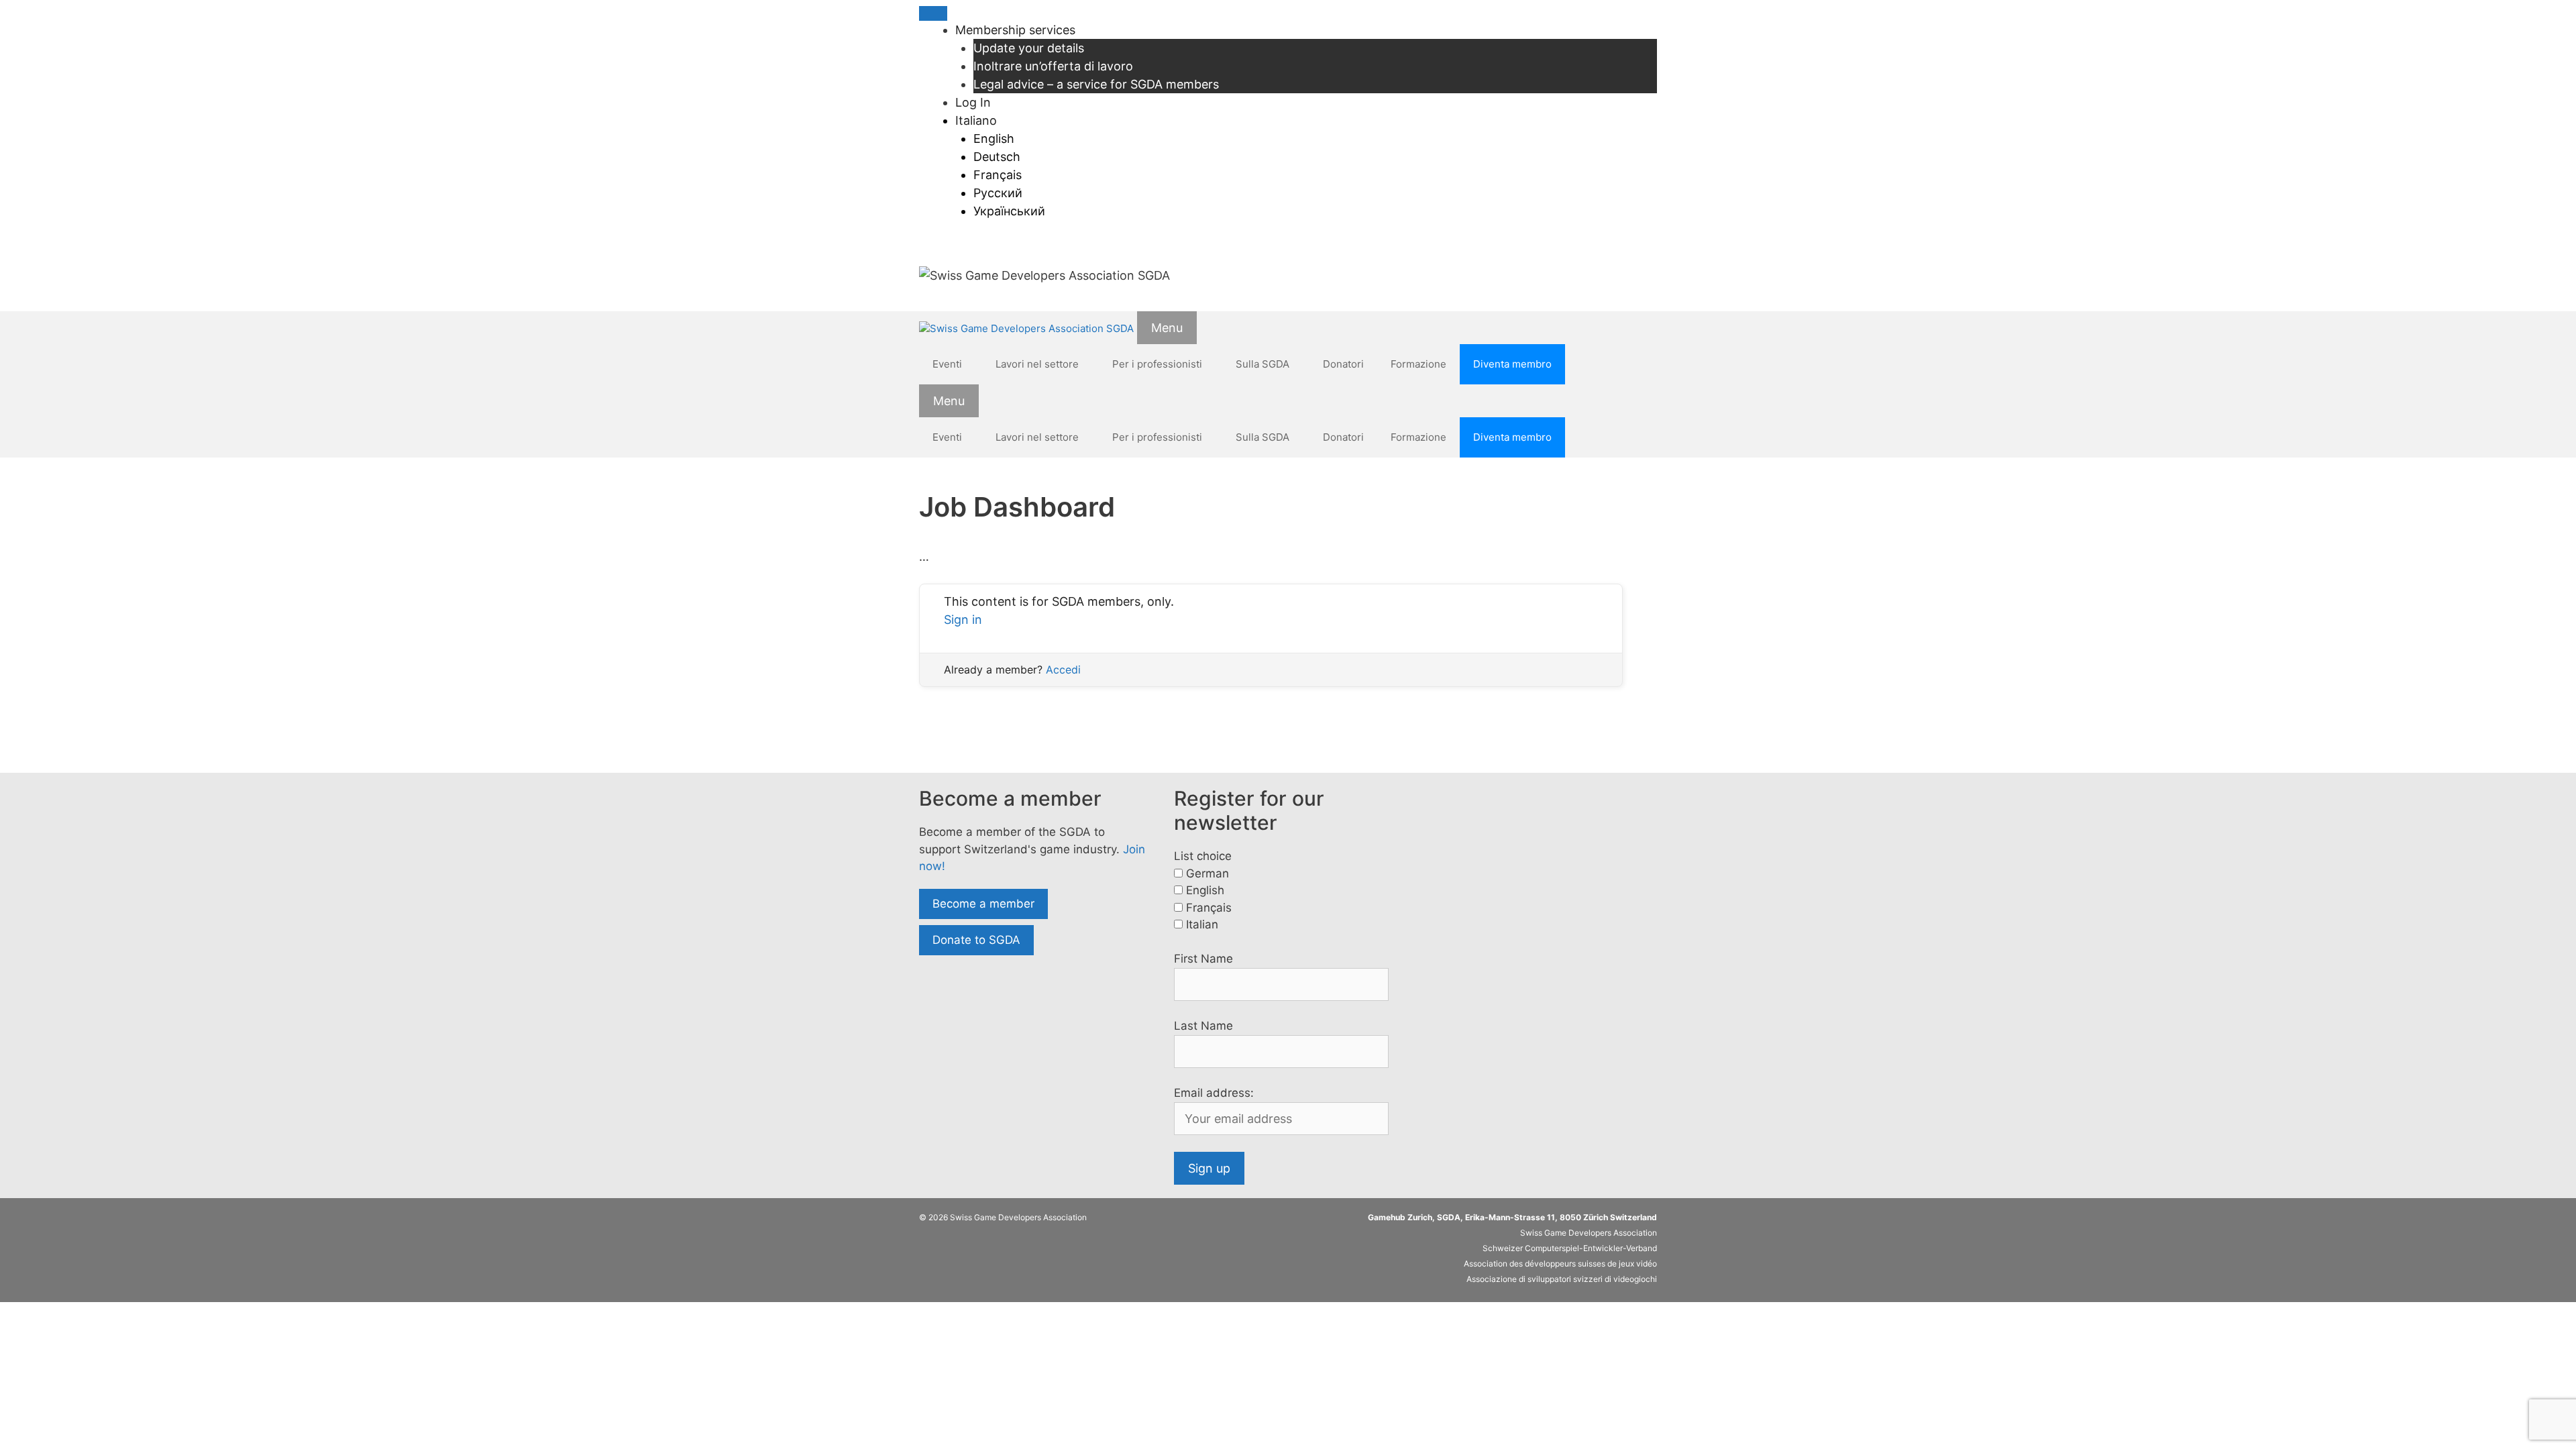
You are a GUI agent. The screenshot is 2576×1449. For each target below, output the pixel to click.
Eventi (947, 364)
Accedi (1063, 669)
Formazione (1418, 364)
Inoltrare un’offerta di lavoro (1053, 66)
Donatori (1343, 364)
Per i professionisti (1157, 364)
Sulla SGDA (1263, 364)
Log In (973, 102)
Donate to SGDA (976, 940)
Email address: (1214, 1093)
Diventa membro (1512, 364)
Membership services (1015, 30)
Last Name (1203, 1026)
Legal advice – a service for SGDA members (1096, 84)
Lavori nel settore (1037, 364)
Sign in (963, 620)
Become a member (983, 904)
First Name (1203, 959)
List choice (1203, 856)
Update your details (1029, 48)
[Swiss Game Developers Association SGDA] (1026, 329)
